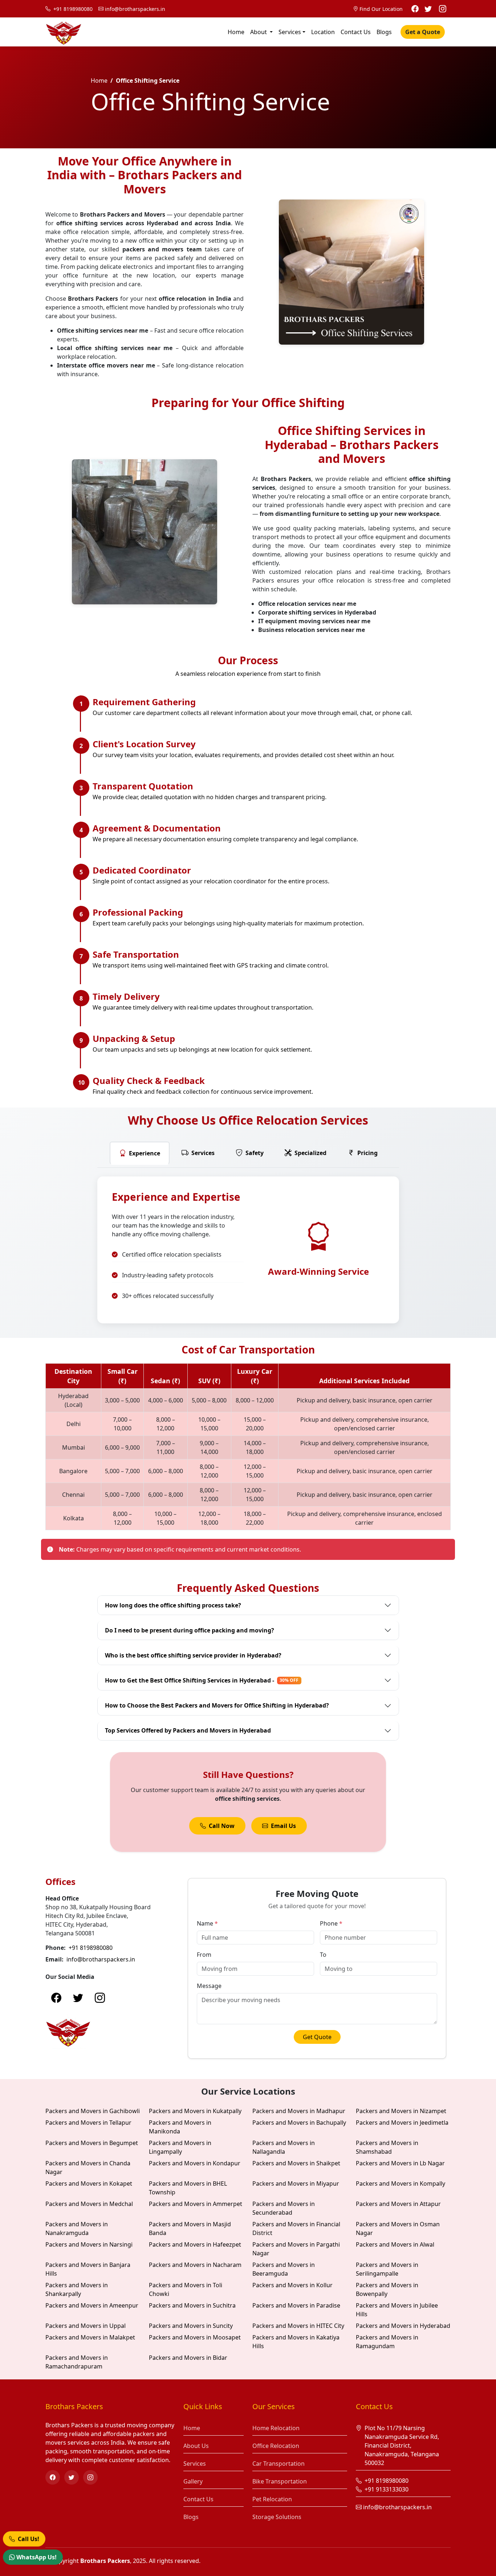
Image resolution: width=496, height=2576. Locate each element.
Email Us (283, 1826)
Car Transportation (279, 2464)
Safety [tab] (255, 1153)
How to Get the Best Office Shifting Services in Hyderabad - (202, 1680)
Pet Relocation (272, 2499)
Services (290, 32)
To (323, 1955)
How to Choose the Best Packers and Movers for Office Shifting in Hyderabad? (217, 1705)
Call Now (222, 1826)
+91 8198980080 (72, 9)
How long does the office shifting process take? (173, 1605)
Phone (331, 1923)
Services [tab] (203, 1153)
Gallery (193, 2481)
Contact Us (356, 32)
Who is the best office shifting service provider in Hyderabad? (193, 1655)
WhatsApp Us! (36, 2557)
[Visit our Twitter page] (428, 9)
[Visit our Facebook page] (415, 9)
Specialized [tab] (310, 1153)
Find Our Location (381, 9)
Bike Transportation (280, 2481)
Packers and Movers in (93, 2111)
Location (323, 32)
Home (236, 32)
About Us (196, 2446)
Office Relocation (276, 2446)
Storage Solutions (277, 2517)
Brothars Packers (105, 2561)
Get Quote (317, 2037)
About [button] (259, 32)
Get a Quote (423, 32)
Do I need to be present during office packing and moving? (190, 1630)
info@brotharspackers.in (135, 9)
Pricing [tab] (367, 1153)
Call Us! (28, 2538)
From (204, 1955)
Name (207, 1923)
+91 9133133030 (386, 2489)
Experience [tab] (145, 1153)
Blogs (384, 32)
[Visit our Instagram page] (443, 9)
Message (209, 1986)
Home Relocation (276, 2428)
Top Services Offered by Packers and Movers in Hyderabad (188, 1730)
